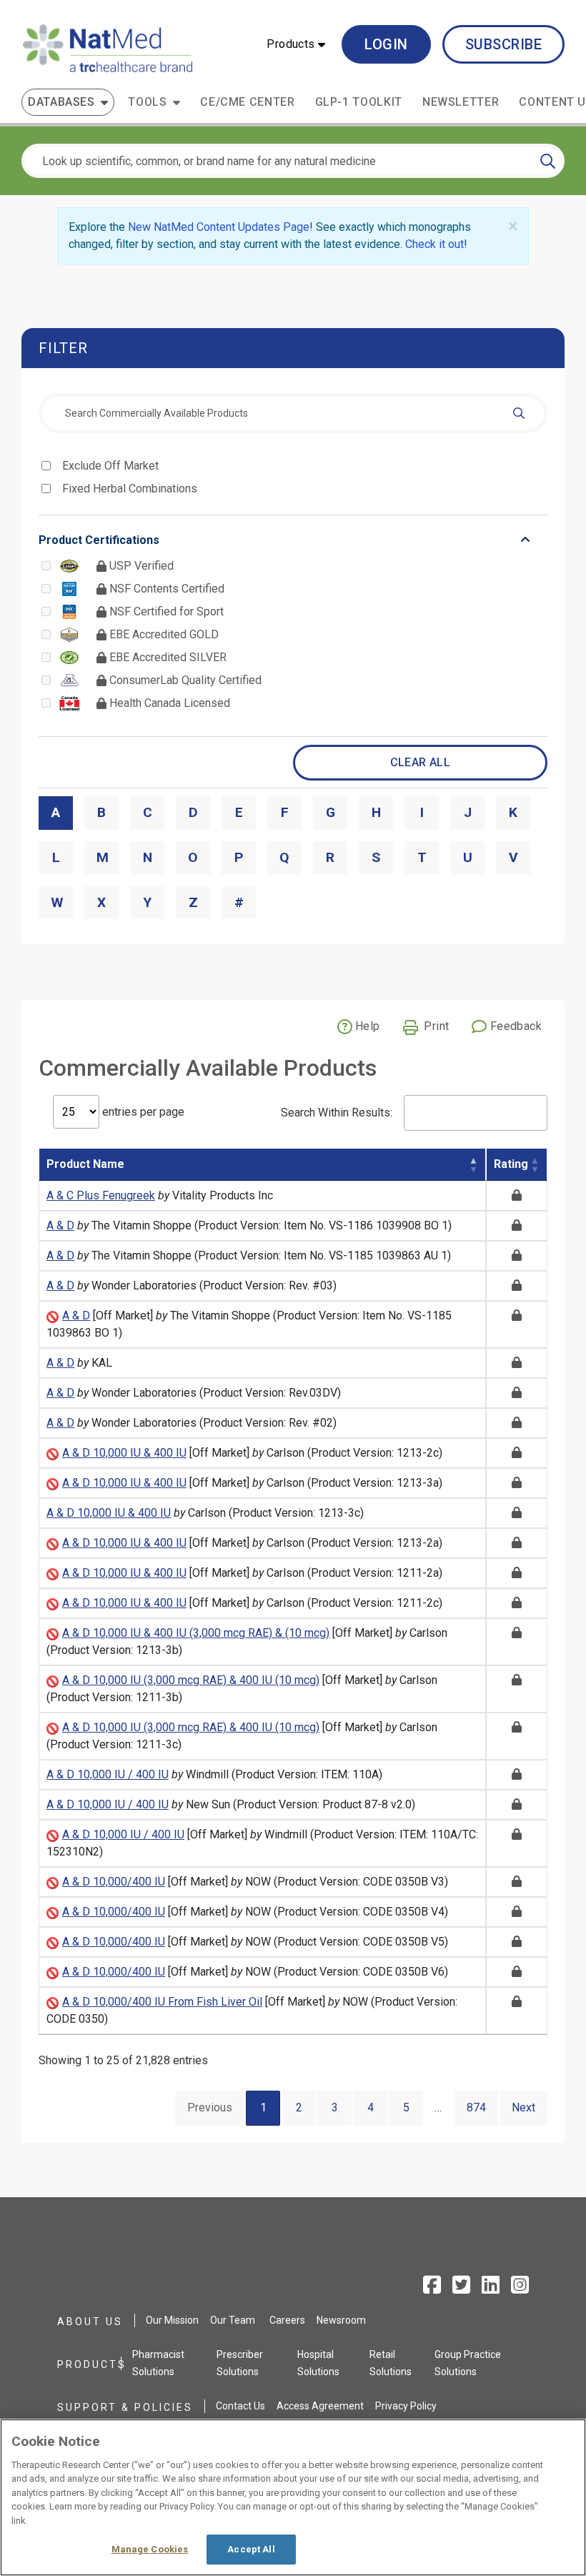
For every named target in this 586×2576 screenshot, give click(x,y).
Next (523, 2107)
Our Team (233, 2320)
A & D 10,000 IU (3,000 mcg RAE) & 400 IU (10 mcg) (191, 1680)
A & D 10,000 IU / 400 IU (108, 1774)
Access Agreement (320, 2406)
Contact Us (240, 2406)
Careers (287, 2320)
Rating (511, 1164)
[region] (293, 2497)
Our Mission (172, 2320)
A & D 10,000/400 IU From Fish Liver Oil (162, 2002)
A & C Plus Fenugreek (101, 1195)
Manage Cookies (150, 2549)
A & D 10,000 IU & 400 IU (124, 1453)
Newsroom (341, 2320)
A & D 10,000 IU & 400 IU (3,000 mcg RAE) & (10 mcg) (196, 1633)
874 (476, 2107)
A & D (60, 1225)
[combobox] (293, 413)
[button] (296, 44)
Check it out (434, 244)
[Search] (548, 161)
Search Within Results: (337, 1113)
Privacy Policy (406, 2406)
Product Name (85, 1164)
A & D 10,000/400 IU (114, 1882)
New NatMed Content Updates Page (219, 227)
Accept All (251, 2549)
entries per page (142, 1112)
